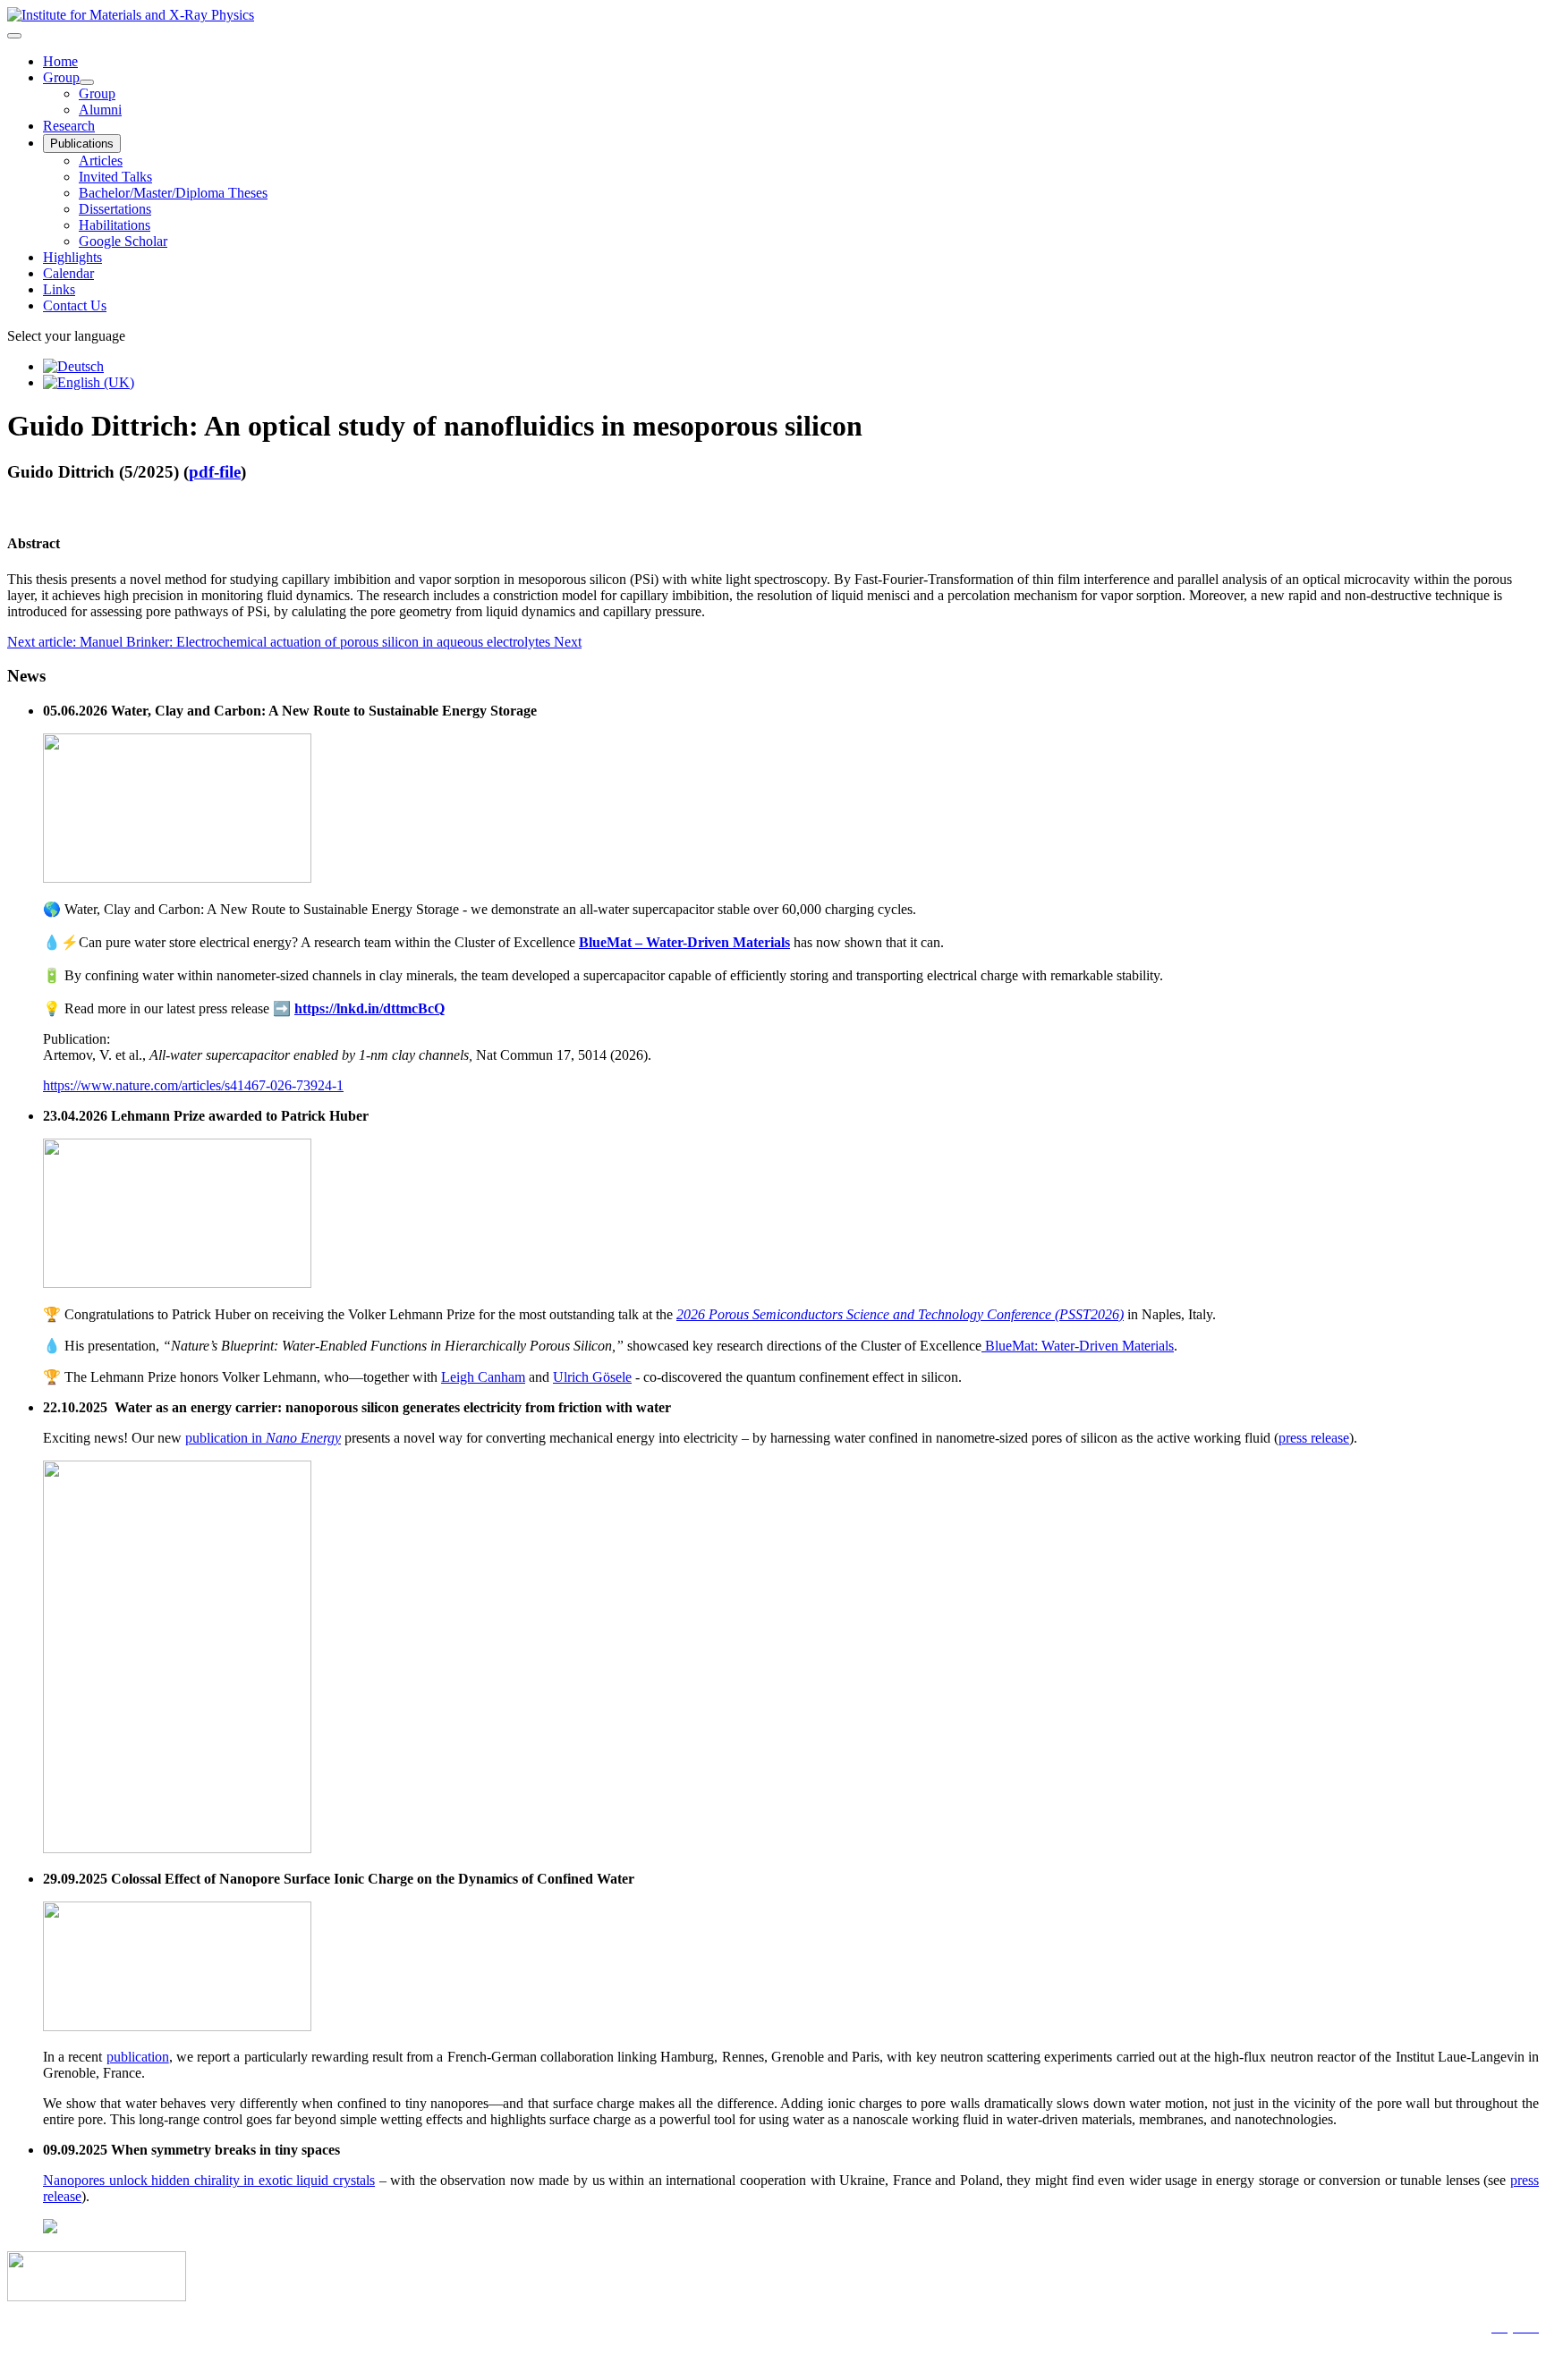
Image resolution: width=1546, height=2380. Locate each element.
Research (69, 126)
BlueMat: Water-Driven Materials (1078, 1346)
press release (1314, 1438)
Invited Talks (115, 177)
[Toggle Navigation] (14, 36)
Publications (82, 144)
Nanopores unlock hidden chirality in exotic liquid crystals (209, 2180)
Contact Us (75, 305)
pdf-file (215, 472)
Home (60, 61)
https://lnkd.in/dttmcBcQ (370, 1008)
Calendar (68, 273)
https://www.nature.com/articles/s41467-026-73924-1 (193, 1085)
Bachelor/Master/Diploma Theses (173, 193)
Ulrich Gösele (592, 1377)
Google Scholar (123, 241)
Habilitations (115, 225)
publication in (263, 1438)
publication (138, 2057)
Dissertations (115, 209)
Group (61, 77)
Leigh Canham (483, 1377)
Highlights (72, 257)
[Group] (87, 82)
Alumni (100, 110)
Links (59, 289)
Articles (101, 161)
